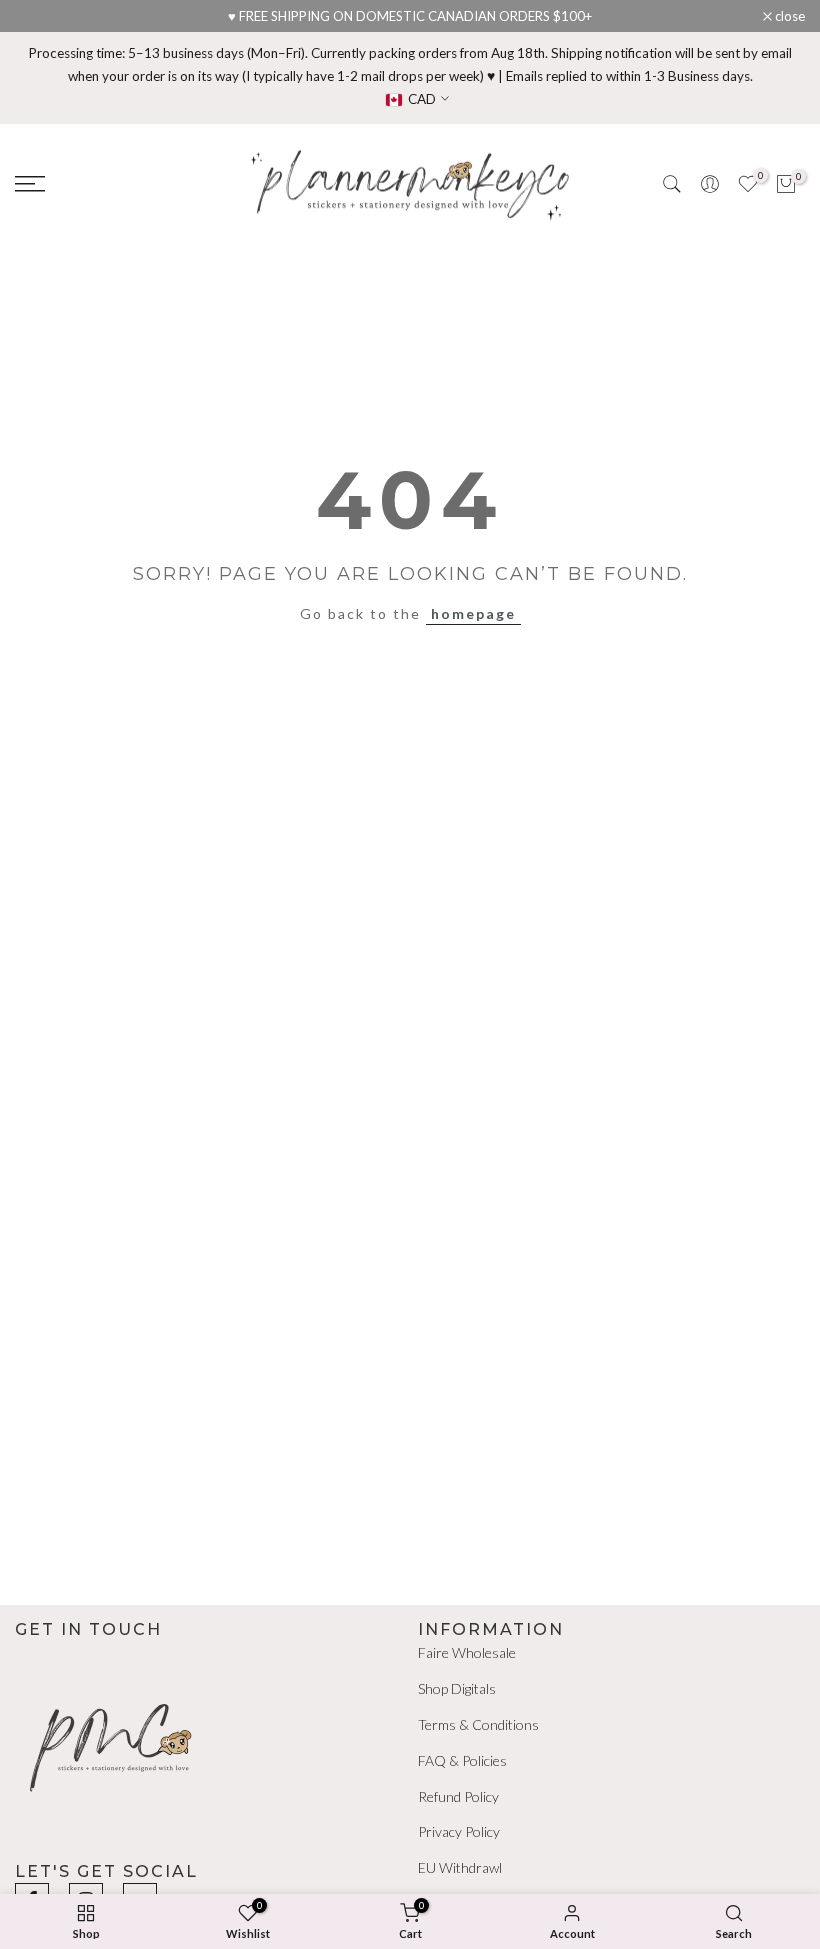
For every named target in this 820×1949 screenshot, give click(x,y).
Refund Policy (458, 1796)
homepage (473, 613)
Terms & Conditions (478, 1724)
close (40, 16)
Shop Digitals (457, 1688)
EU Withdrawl (460, 1867)
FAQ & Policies (462, 1760)
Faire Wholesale (467, 1652)
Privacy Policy (459, 1831)
